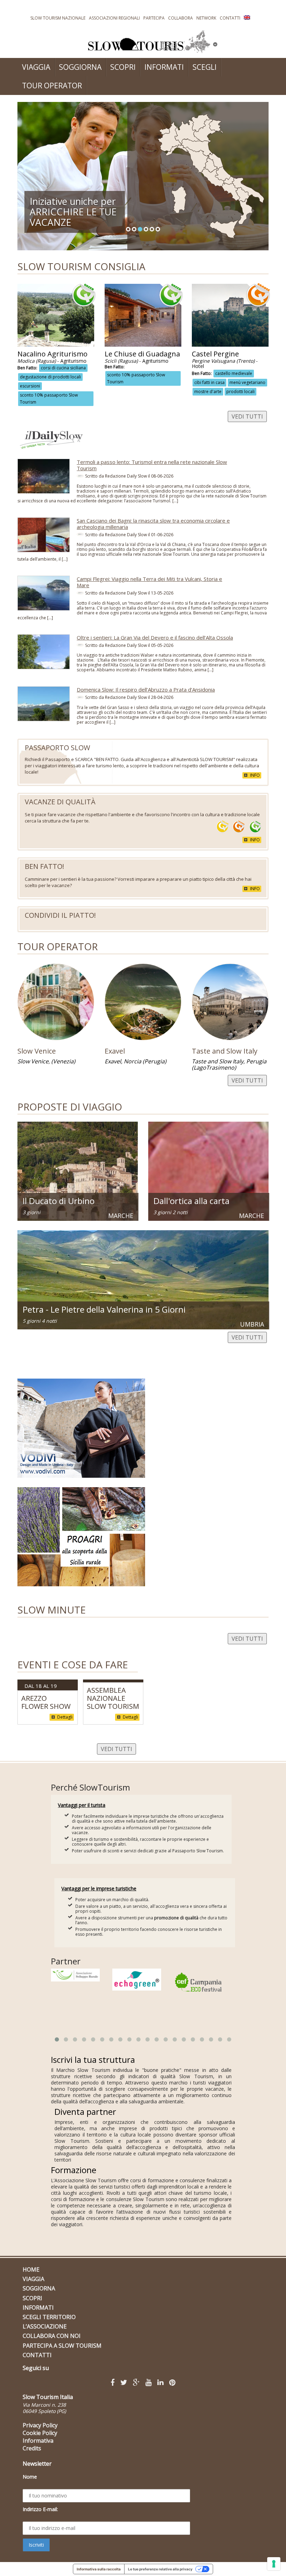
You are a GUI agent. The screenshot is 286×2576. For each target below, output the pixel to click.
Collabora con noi (52, 2336)
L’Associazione (45, 2326)
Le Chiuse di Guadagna (142, 354)
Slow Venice (37, 1051)
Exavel (115, 1051)
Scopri (123, 67)
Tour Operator (52, 86)
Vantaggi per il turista (82, 1805)
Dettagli (65, 1717)
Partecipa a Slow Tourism (62, 2346)
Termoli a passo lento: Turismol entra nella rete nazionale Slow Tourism (152, 465)
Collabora (180, 18)
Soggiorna (80, 67)
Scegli (205, 67)
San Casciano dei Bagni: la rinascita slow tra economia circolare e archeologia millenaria (153, 524)
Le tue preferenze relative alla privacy (160, 2569)
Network (206, 18)
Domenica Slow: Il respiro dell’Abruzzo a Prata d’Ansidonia (146, 689)
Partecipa (154, 18)
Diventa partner (85, 2112)
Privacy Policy (40, 2425)
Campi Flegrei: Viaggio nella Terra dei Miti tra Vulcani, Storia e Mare (149, 582)
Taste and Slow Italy (225, 1051)
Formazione (74, 2170)
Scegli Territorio (49, 2317)
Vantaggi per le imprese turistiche (99, 1888)
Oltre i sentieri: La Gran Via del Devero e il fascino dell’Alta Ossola (155, 637)
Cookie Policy (40, 2433)
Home (31, 2269)
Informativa (38, 2441)
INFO (255, 775)
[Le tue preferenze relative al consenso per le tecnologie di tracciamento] (274, 2564)
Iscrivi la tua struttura (93, 2060)
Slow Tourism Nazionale (58, 18)
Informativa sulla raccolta (99, 2569)
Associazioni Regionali (114, 18)
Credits (32, 2448)
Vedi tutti (247, 416)
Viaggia (36, 67)
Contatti (230, 18)
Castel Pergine (215, 354)
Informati (164, 67)
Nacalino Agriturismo (52, 354)
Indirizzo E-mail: (40, 2509)
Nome (30, 2477)
